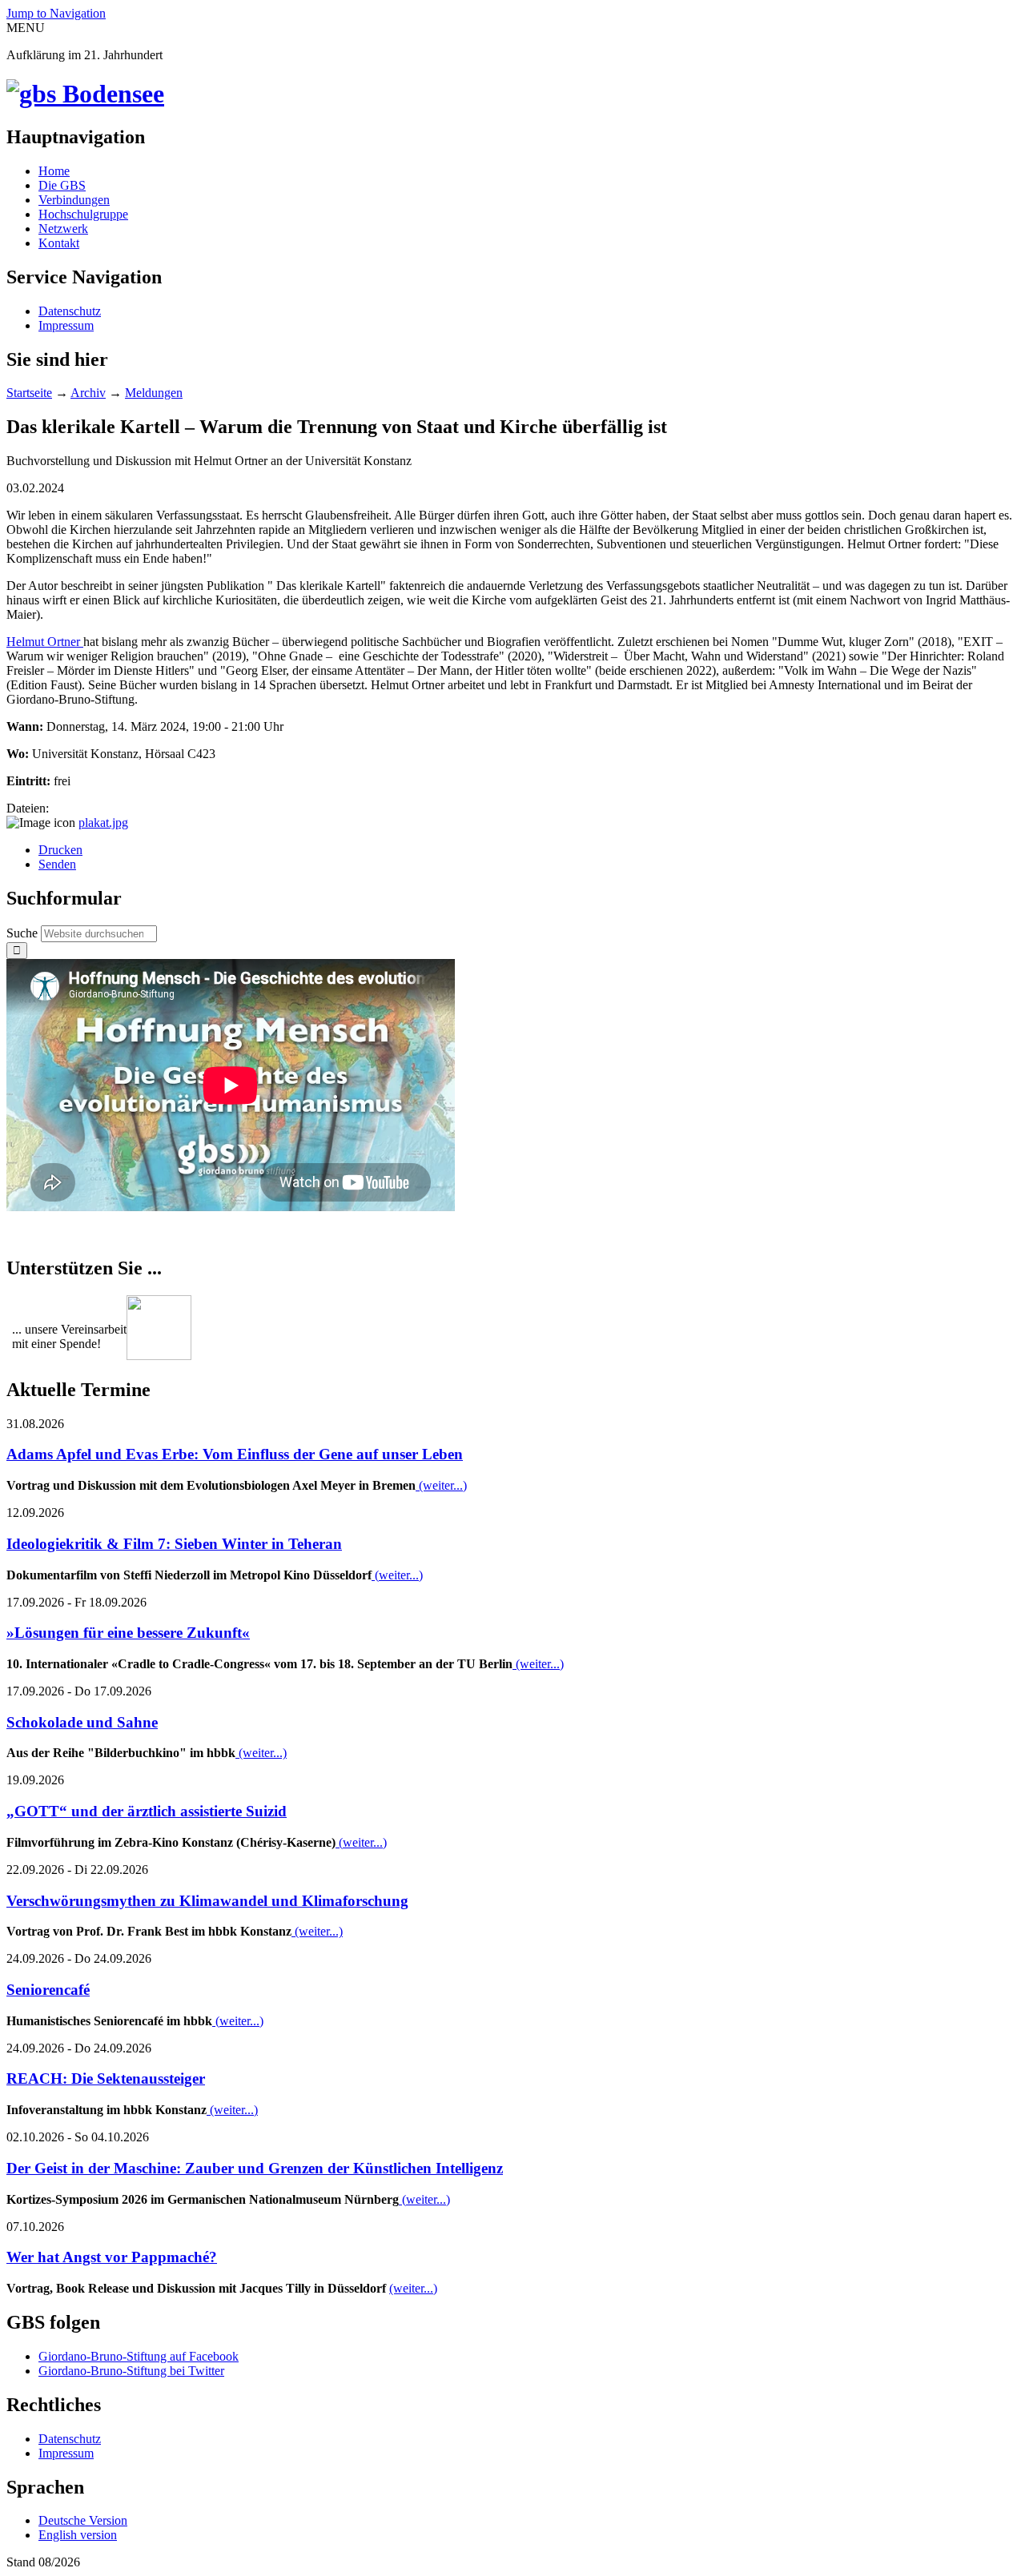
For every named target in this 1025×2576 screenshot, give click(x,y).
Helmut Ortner (45, 642)
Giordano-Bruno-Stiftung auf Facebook (139, 2356)
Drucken (60, 850)
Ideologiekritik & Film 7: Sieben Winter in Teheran (174, 1544)
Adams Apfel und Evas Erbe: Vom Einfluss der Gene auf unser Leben (235, 1454)
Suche (24, 933)
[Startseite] (85, 94)
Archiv (88, 393)
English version (78, 2535)
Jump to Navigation (56, 13)
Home (54, 171)
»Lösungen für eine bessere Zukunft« (128, 1633)
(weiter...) (441, 1485)
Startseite (29, 393)
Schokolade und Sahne (82, 1722)
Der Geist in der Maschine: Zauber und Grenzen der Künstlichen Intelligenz (255, 2168)
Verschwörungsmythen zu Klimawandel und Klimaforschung (207, 1901)
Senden (57, 864)
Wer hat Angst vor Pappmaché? (112, 2257)
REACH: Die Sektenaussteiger (106, 2078)
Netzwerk (63, 229)
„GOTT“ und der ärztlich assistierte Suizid (147, 1811)
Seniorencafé (48, 1990)
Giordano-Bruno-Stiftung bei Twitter (131, 2371)
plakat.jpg (103, 823)
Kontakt (59, 243)
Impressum (66, 325)
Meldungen (154, 393)
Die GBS (62, 185)
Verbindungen (74, 200)
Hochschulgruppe (83, 214)
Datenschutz (70, 311)
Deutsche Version (83, 2520)
